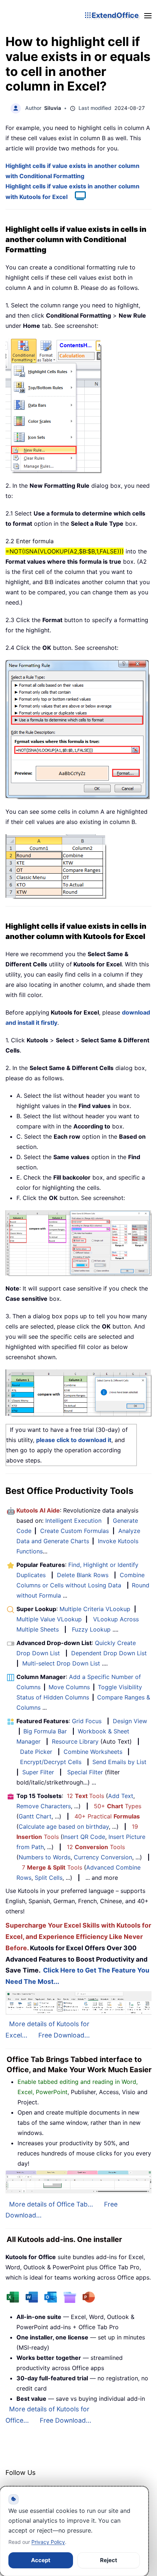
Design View (130, 1721)
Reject (109, 2560)
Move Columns (69, 1687)
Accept (41, 2560)
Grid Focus (87, 1721)
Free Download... (64, 2035)
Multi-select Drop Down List (61, 1663)
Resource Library (75, 1741)
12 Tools (85, 1796)
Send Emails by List (119, 1762)
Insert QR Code (84, 1837)
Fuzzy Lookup (91, 1629)
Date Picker (36, 1752)
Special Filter (85, 1772)
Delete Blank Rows (83, 1575)
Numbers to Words (45, 1857)
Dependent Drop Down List (109, 1653)
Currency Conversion (103, 1857)
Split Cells (49, 1878)
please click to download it (74, 1440)
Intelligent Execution (73, 1521)
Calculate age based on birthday (64, 1826)
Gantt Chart (35, 1816)
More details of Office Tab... (51, 2204)
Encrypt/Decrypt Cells (51, 1762)
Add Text (121, 1796)
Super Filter (38, 1772)
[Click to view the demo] (77, 197)
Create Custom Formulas (74, 1531)
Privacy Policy (48, 2542)
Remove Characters (44, 1806)
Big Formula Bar (45, 1731)
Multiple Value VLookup (49, 1619)
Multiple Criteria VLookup (95, 1609)
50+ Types (118, 1806)
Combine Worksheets (93, 1752)
